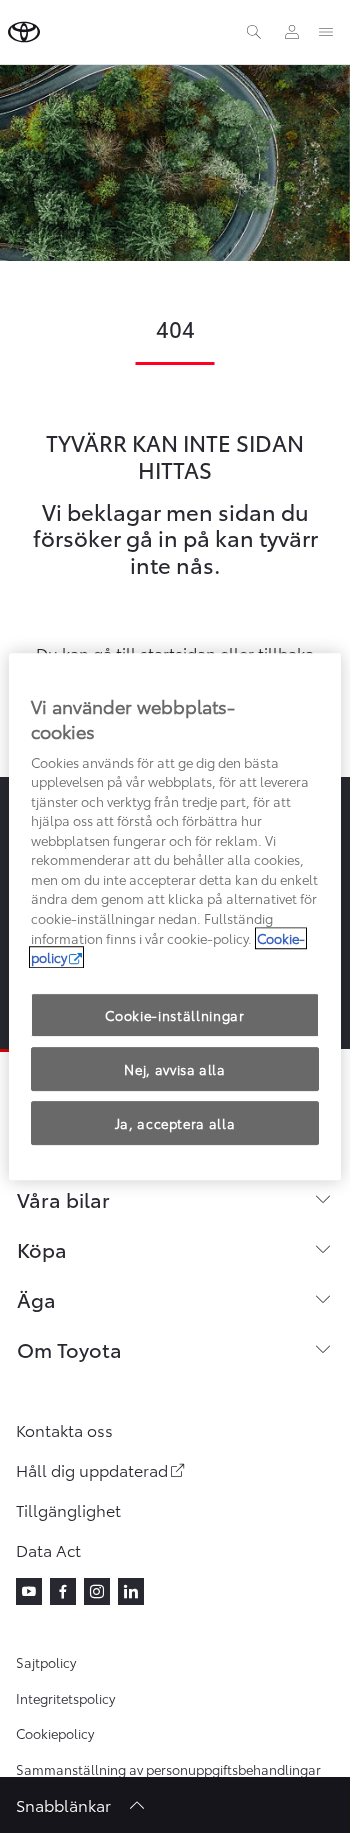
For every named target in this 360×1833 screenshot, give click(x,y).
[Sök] (254, 32)
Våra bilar (63, 1199)
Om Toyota (69, 1349)
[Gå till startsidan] (24, 32)
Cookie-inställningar (174, 1015)
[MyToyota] (292, 32)
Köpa (42, 1249)
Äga (36, 1299)
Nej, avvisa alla (174, 1069)
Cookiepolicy (55, 1733)
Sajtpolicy (46, 1662)
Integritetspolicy (65, 1698)
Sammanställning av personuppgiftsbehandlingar (168, 1769)
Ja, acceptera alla (175, 1123)
